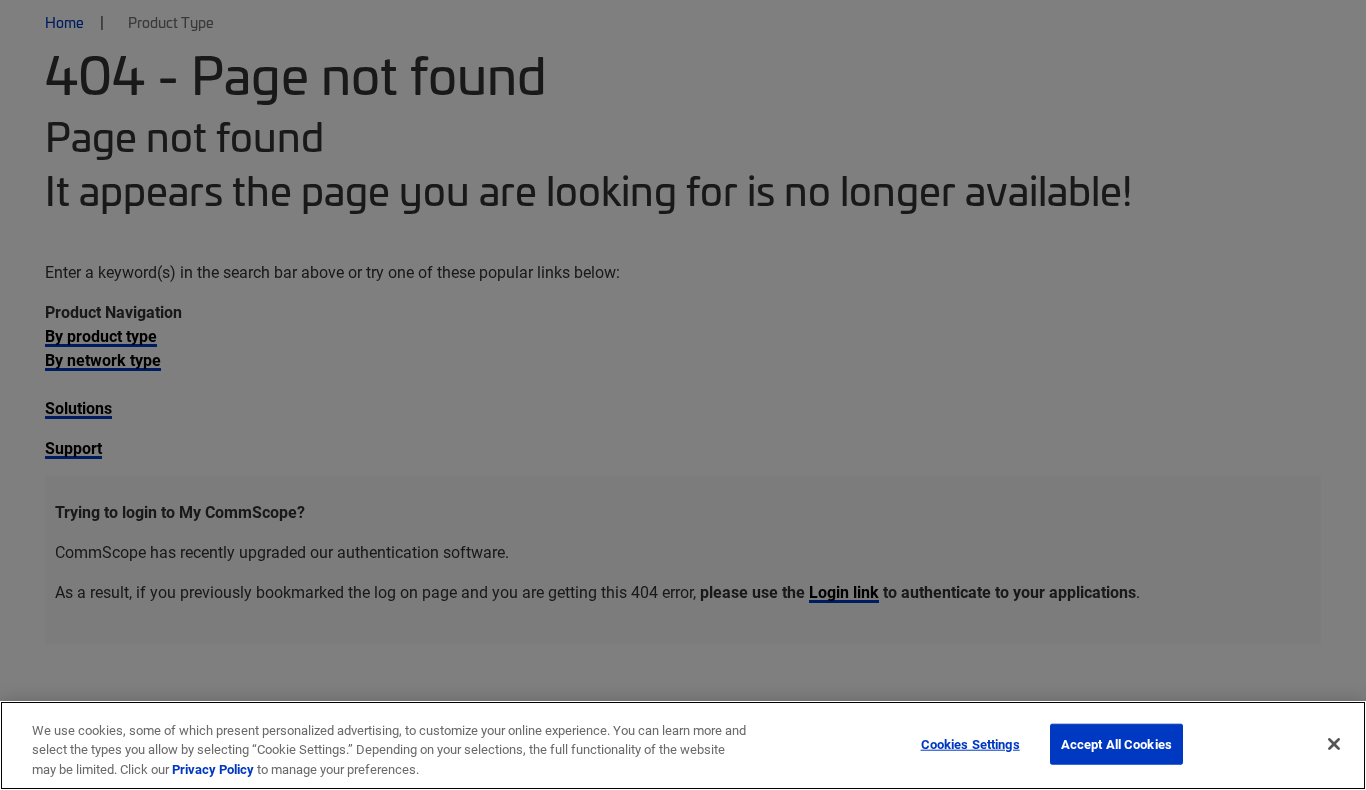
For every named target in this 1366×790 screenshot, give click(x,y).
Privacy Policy (213, 769)
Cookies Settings (970, 743)
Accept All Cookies (1116, 743)
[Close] (1334, 744)
